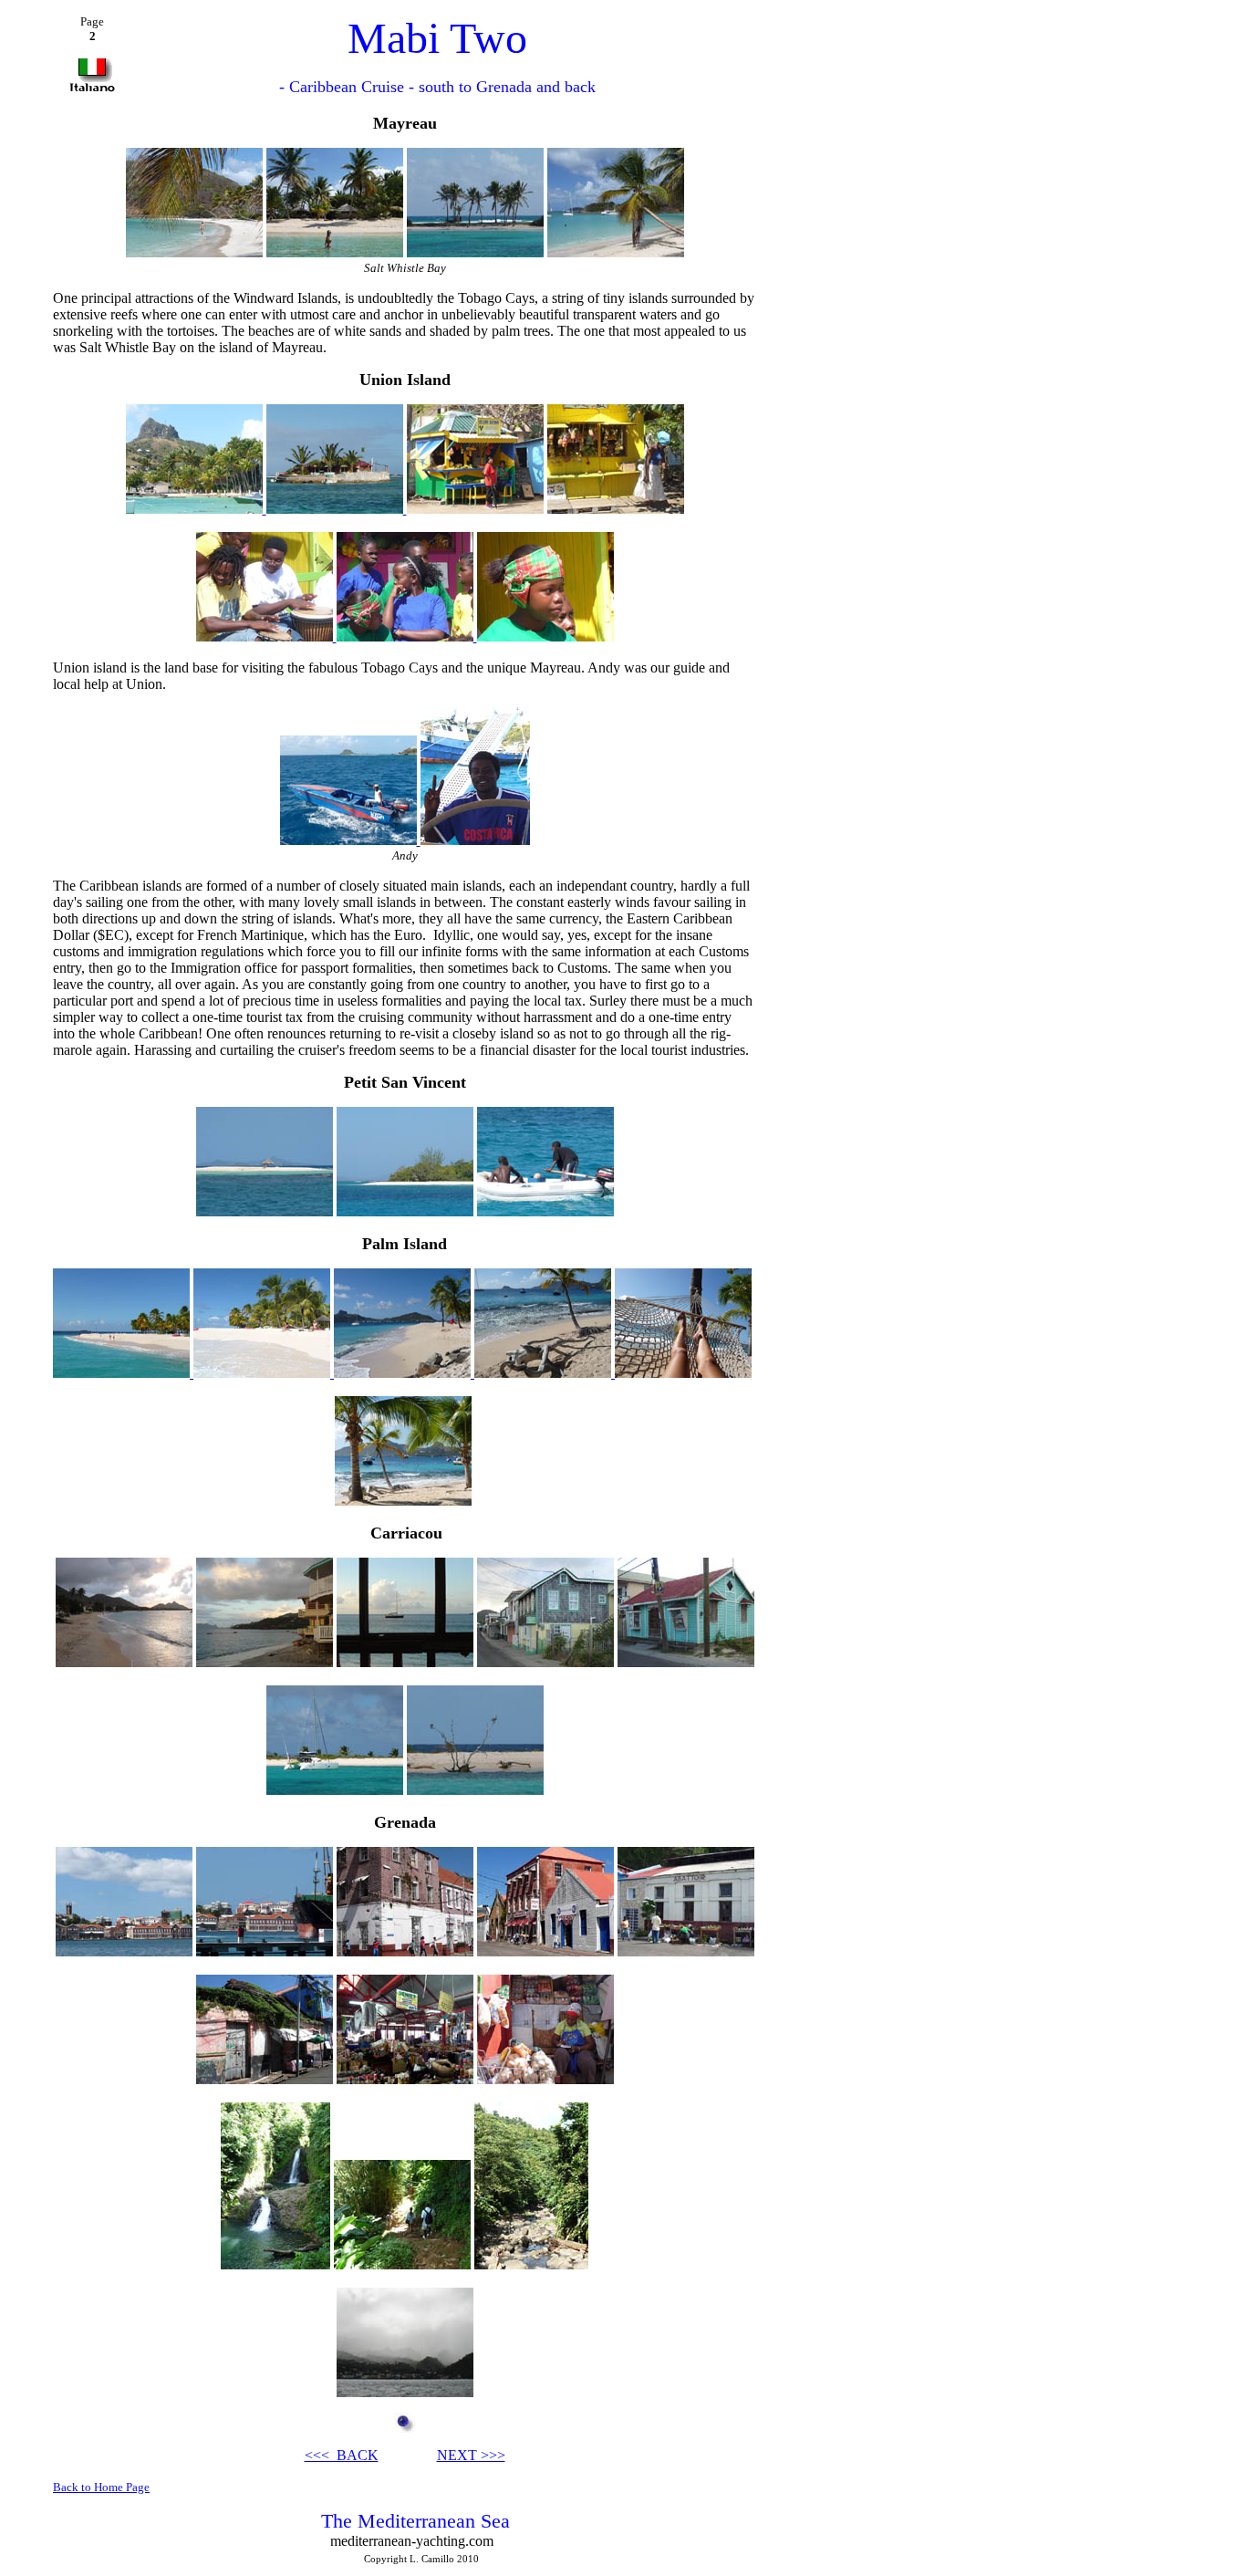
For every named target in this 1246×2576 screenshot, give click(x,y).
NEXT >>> (471, 2455)
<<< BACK (342, 2455)
